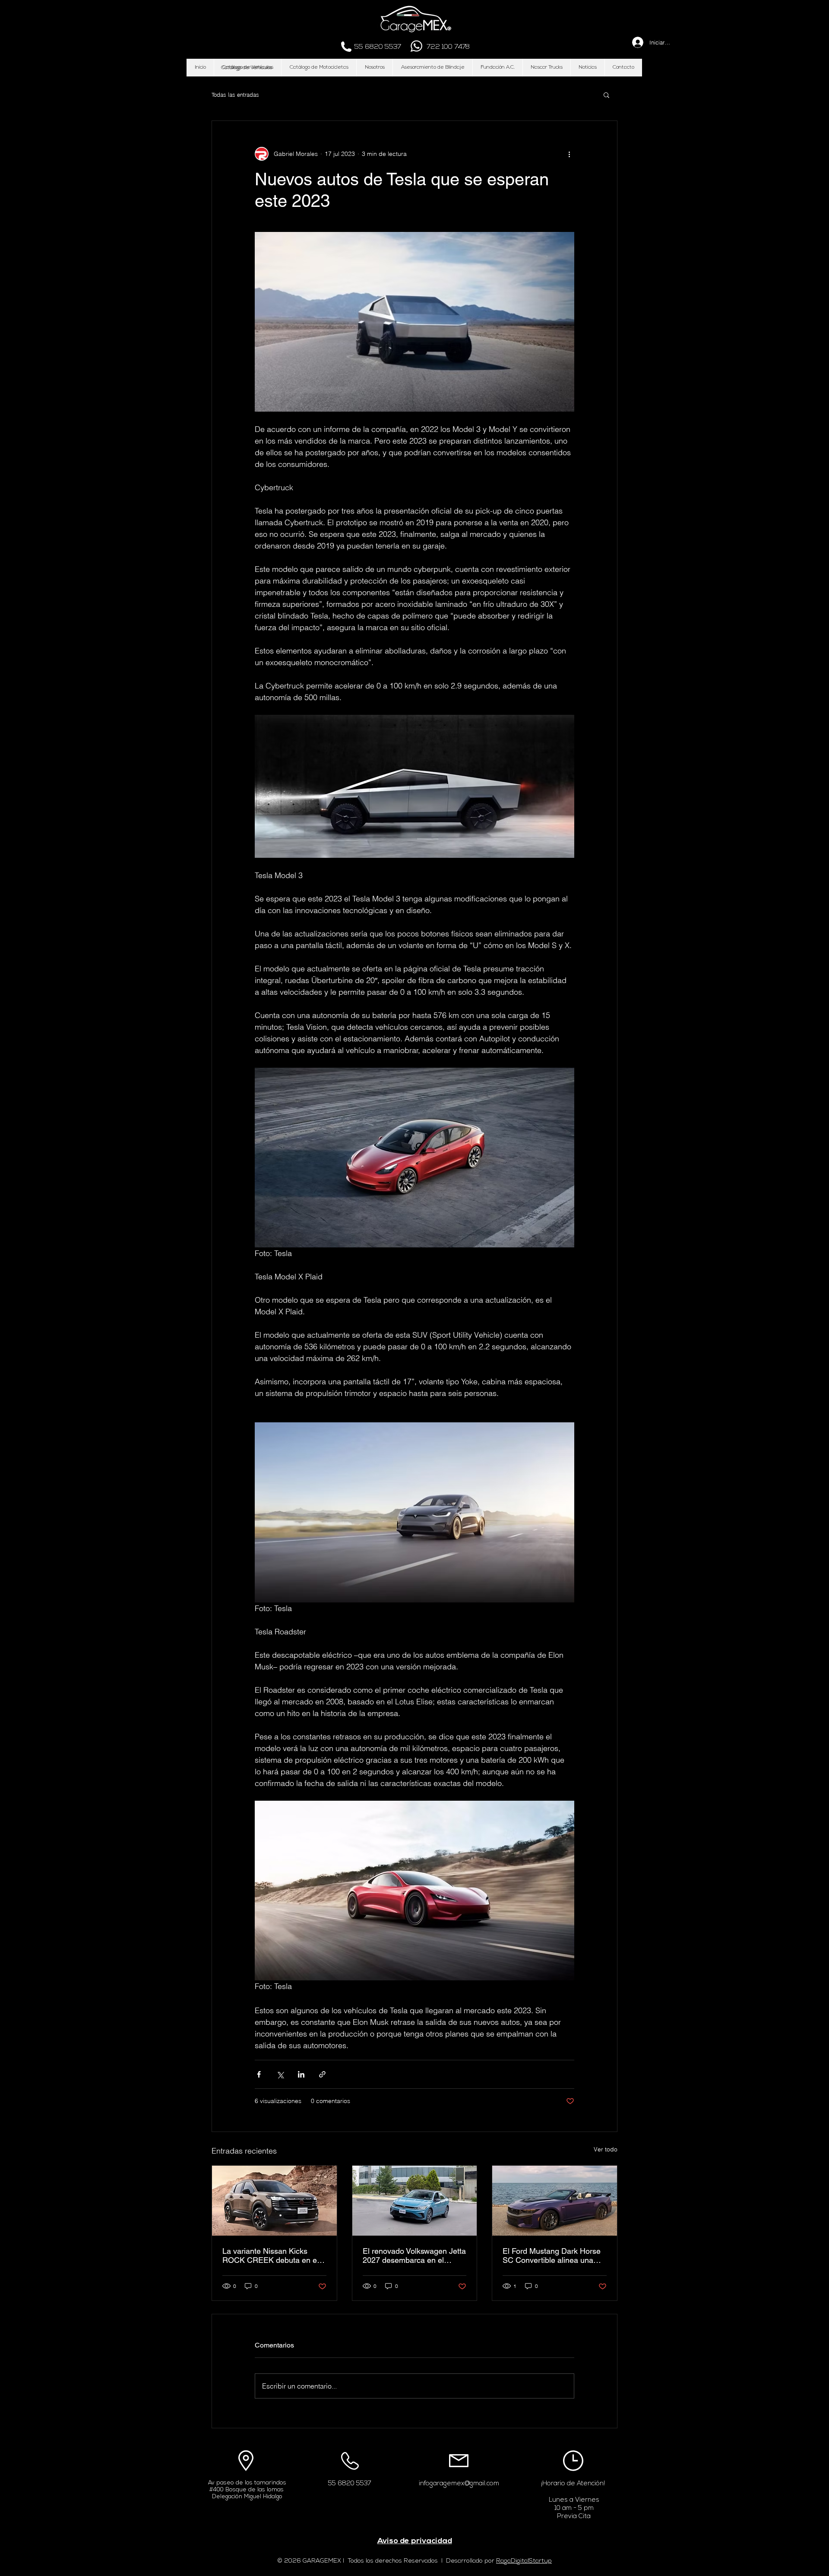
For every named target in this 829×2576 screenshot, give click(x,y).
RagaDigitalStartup (524, 2561)
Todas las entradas (235, 95)
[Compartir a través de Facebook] (259, 2074)
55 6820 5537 (350, 2484)
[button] (247, 68)
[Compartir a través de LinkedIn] (301, 2074)
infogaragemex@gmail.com (459, 2484)
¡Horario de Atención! (573, 2484)
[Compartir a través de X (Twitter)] (280, 2074)
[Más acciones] (569, 154)
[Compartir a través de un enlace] (322, 2074)
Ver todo (606, 2149)
